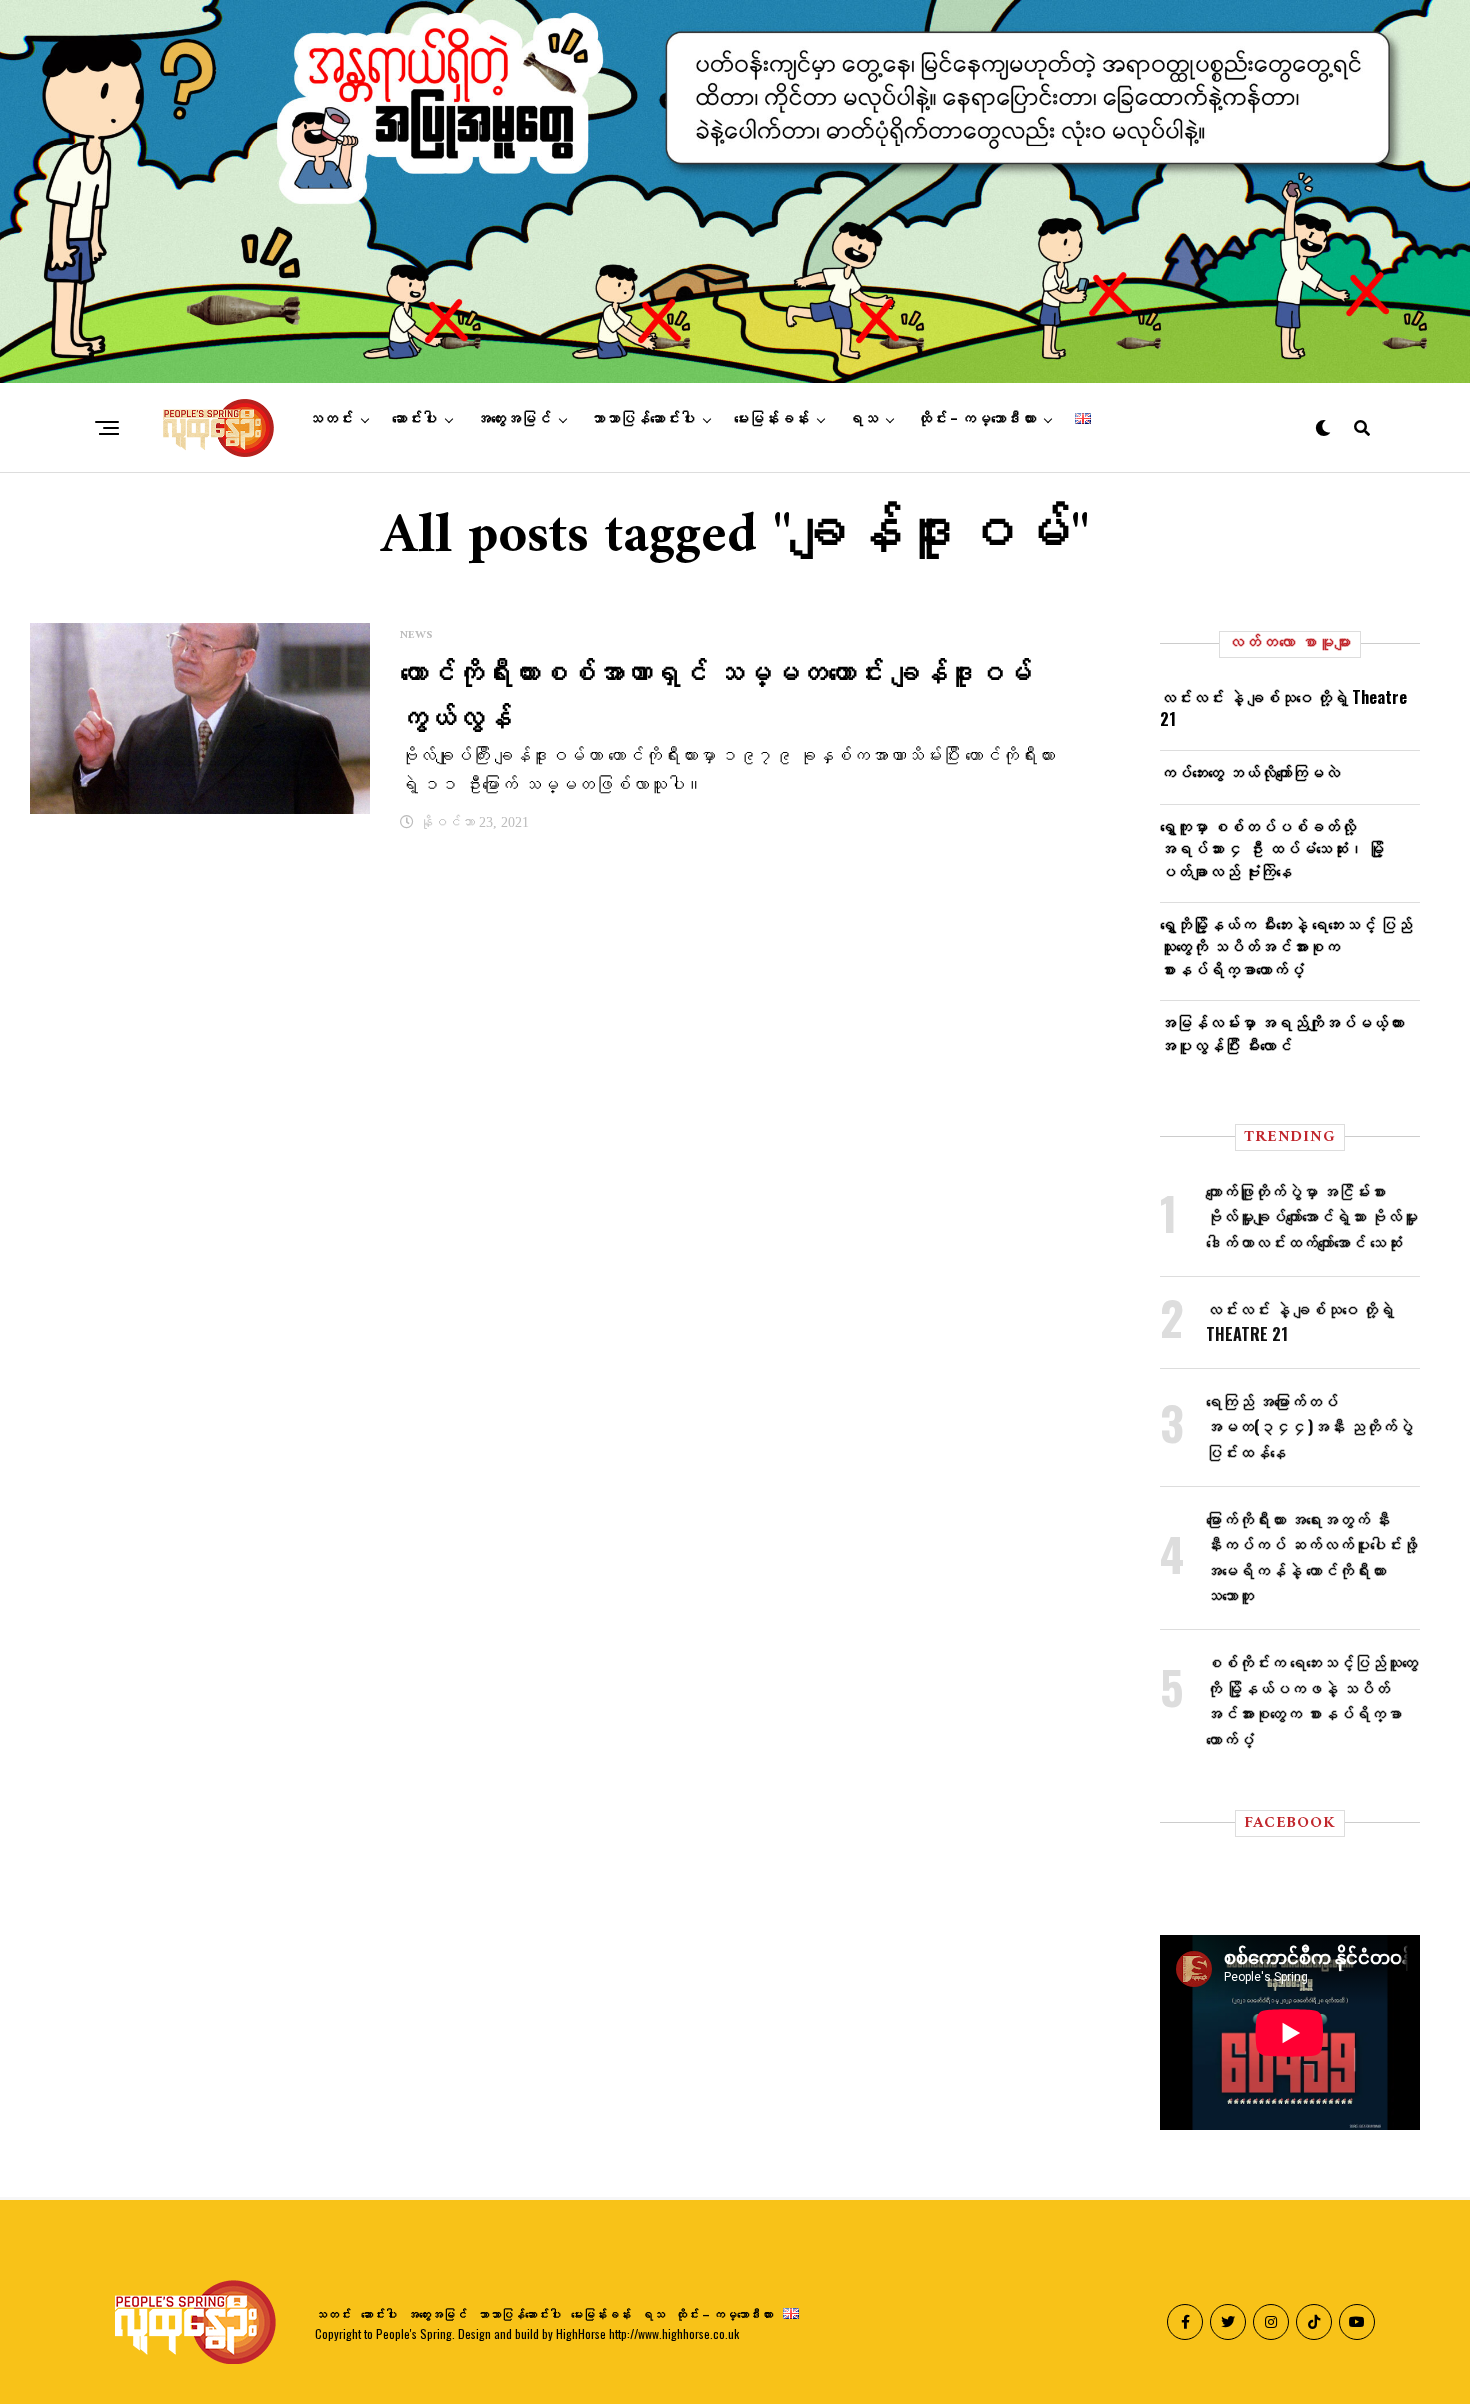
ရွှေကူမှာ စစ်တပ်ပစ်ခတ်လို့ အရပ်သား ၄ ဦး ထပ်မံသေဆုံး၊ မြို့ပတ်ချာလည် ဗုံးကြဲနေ (1272, 848)
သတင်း (330, 419)
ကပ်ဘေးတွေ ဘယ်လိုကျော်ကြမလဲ (1250, 772)
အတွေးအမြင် (513, 419)
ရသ (863, 419)
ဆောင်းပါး (414, 419)
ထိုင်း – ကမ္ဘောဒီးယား (976, 419)
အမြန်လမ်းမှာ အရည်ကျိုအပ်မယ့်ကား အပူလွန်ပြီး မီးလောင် (1282, 1033)
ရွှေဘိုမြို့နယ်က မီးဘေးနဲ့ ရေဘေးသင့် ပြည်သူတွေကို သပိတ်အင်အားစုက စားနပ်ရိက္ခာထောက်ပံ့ (1286, 946)
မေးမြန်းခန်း (771, 419)
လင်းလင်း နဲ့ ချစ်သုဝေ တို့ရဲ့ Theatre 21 (1283, 708)
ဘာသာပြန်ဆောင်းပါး (642, 419)
